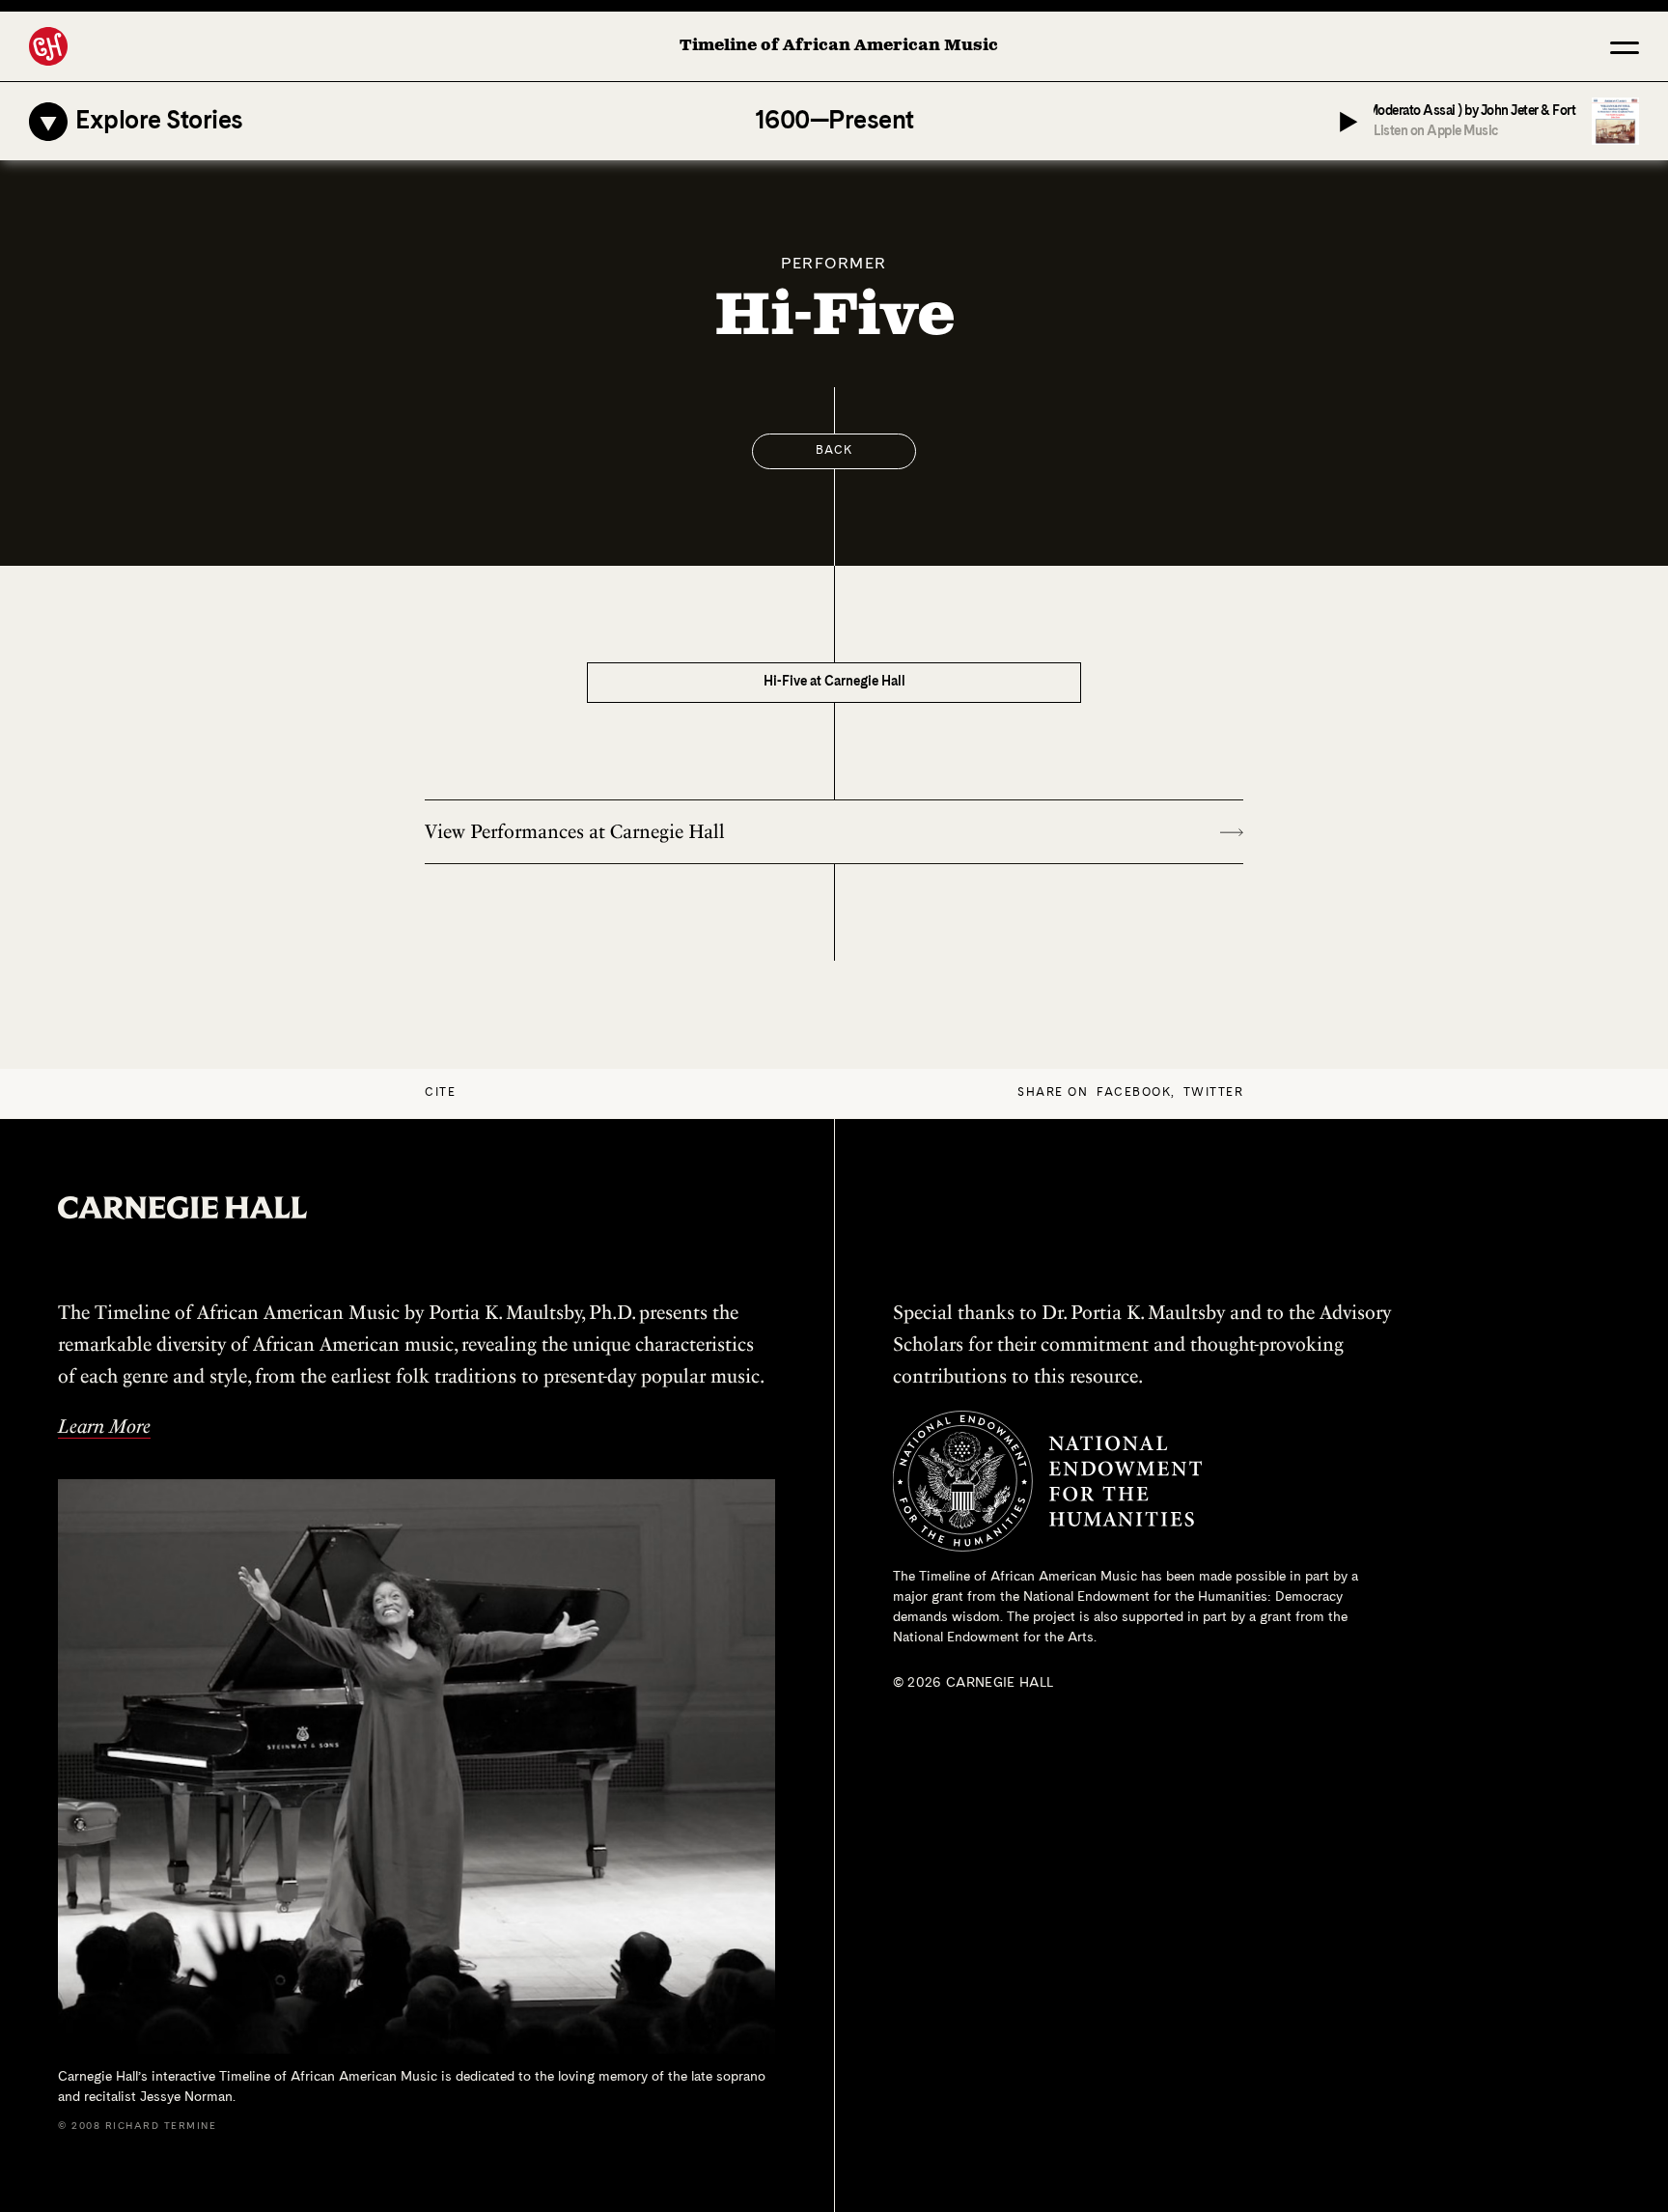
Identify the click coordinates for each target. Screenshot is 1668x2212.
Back (834, 451)
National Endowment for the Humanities (1145, 1597)
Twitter (1214, 1093)
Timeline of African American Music (839, 46)
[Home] (48, 46)
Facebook (1134, 1093)
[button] (1625, 46)
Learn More (104, 1426)
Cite (440, 1093)
